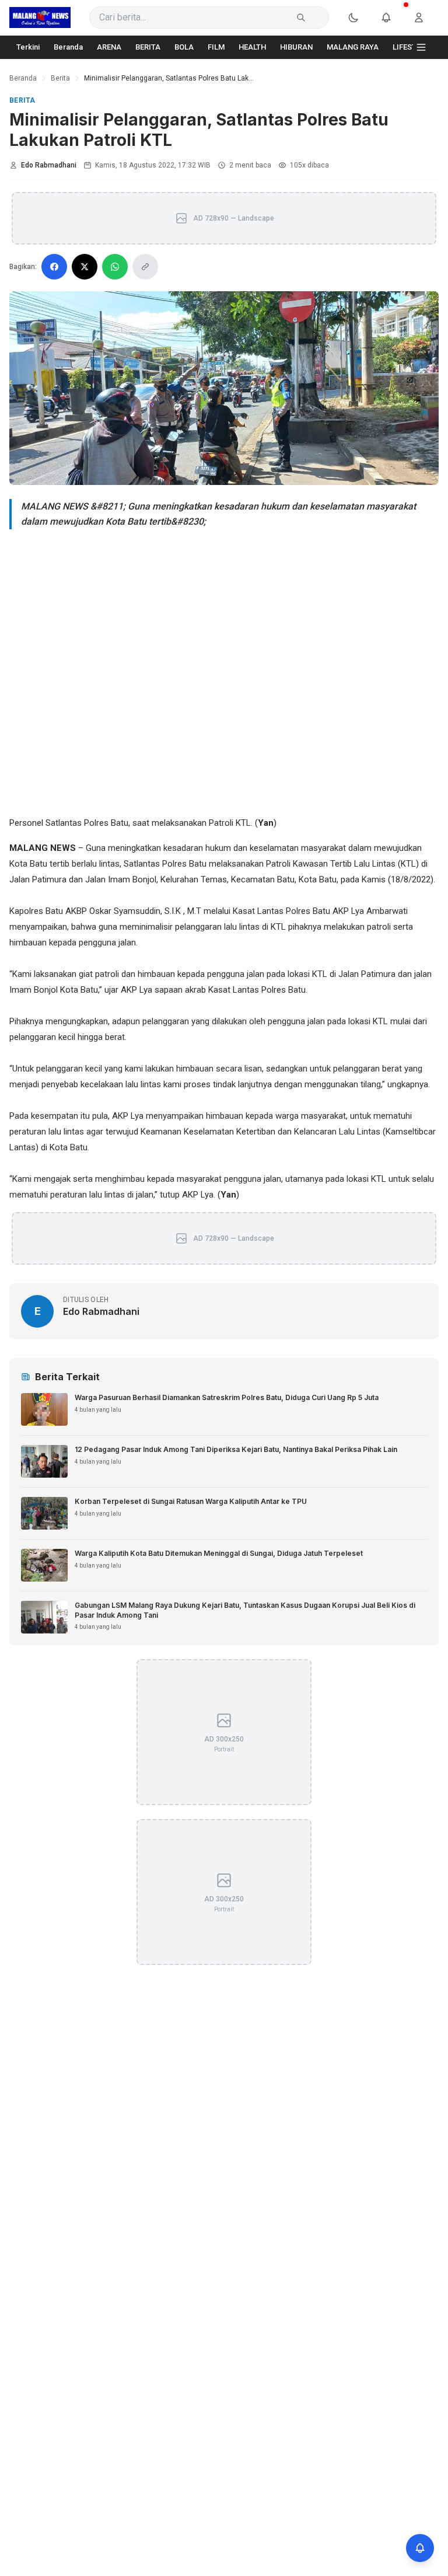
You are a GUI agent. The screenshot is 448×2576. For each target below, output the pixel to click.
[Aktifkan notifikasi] (420, 2548)
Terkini (28, 47)
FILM (216, 47)
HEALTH (252, 47)
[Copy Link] (145, 267)
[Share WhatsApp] (115, 267)
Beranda (68, 47)
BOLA (184, 47)
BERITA (148, 47)
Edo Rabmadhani (49, 165)
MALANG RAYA (353, 47)
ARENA (109, 47)
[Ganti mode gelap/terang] (360, 18)
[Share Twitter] (85, 267)
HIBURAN (296, 47)
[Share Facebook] (54, 267)
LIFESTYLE (411, 47)
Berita (60, 78)
